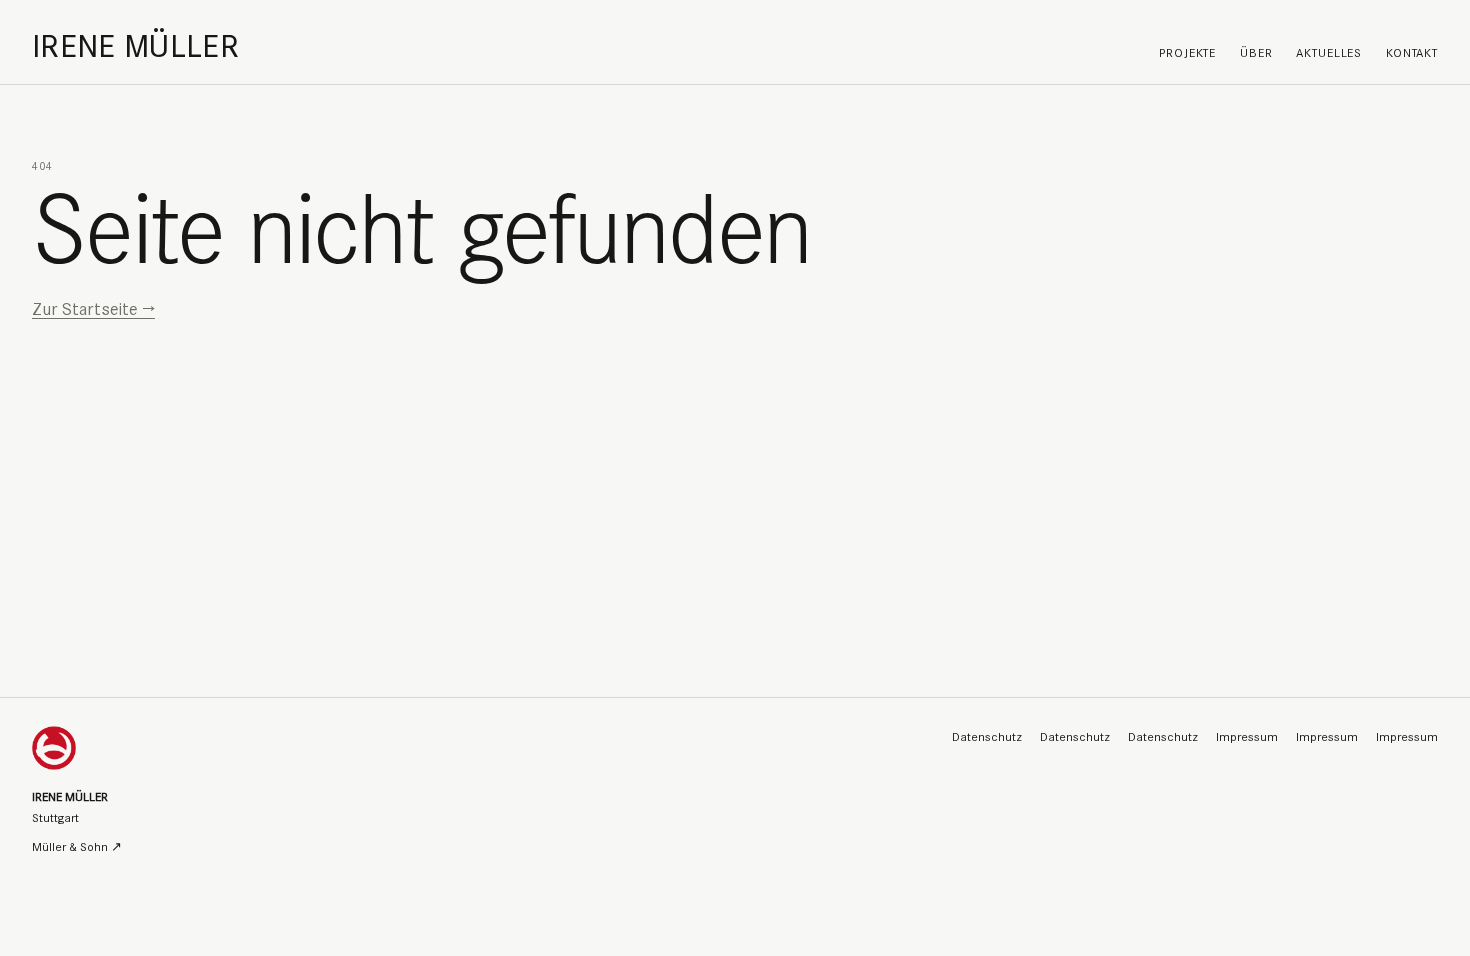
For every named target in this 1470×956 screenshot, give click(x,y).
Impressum (1247, 735)
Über (1256, 51)
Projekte (1187, 51)
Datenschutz (987, 735)
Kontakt (1412, 51)
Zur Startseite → (93, 308)
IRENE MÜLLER (135, 44)
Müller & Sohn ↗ (77, 845)
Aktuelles (1329, 51)
